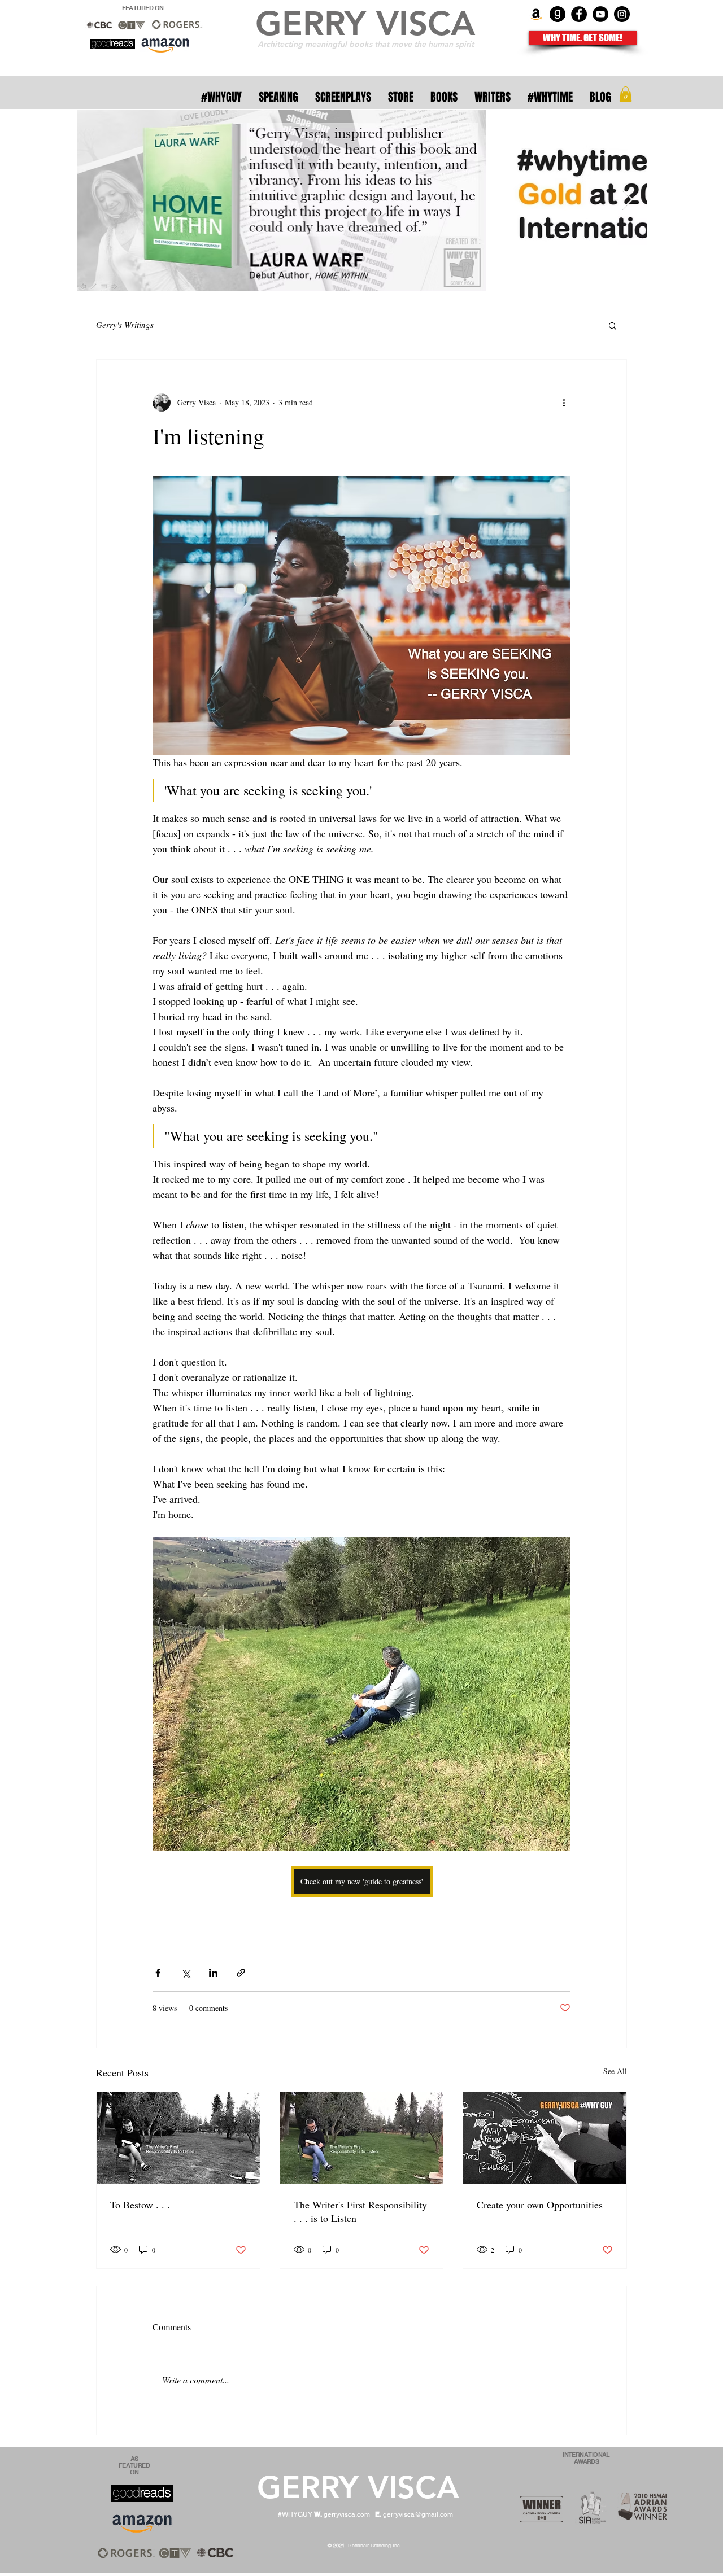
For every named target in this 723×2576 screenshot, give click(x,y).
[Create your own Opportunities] (545, 2138)
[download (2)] (558, 14)
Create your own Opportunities (540, 2205)
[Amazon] (536, 14)
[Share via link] (241, 1973)
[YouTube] (600, 14)
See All (615, 2071)
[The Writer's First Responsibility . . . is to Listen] (362, 2138)
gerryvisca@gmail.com (418, 2514)
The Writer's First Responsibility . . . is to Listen (360, 2211)
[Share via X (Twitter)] (186, 1973)
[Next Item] (627, 200)
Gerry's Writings (125, 325)
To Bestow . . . (140, 2205)
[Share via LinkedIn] (213, 1973)
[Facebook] (579, 14)
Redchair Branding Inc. (365, 2546)
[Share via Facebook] (158, 1973)
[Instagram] (622, 14)
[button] (626, 94)
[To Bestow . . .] (178, 2138)
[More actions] (564, 403)
